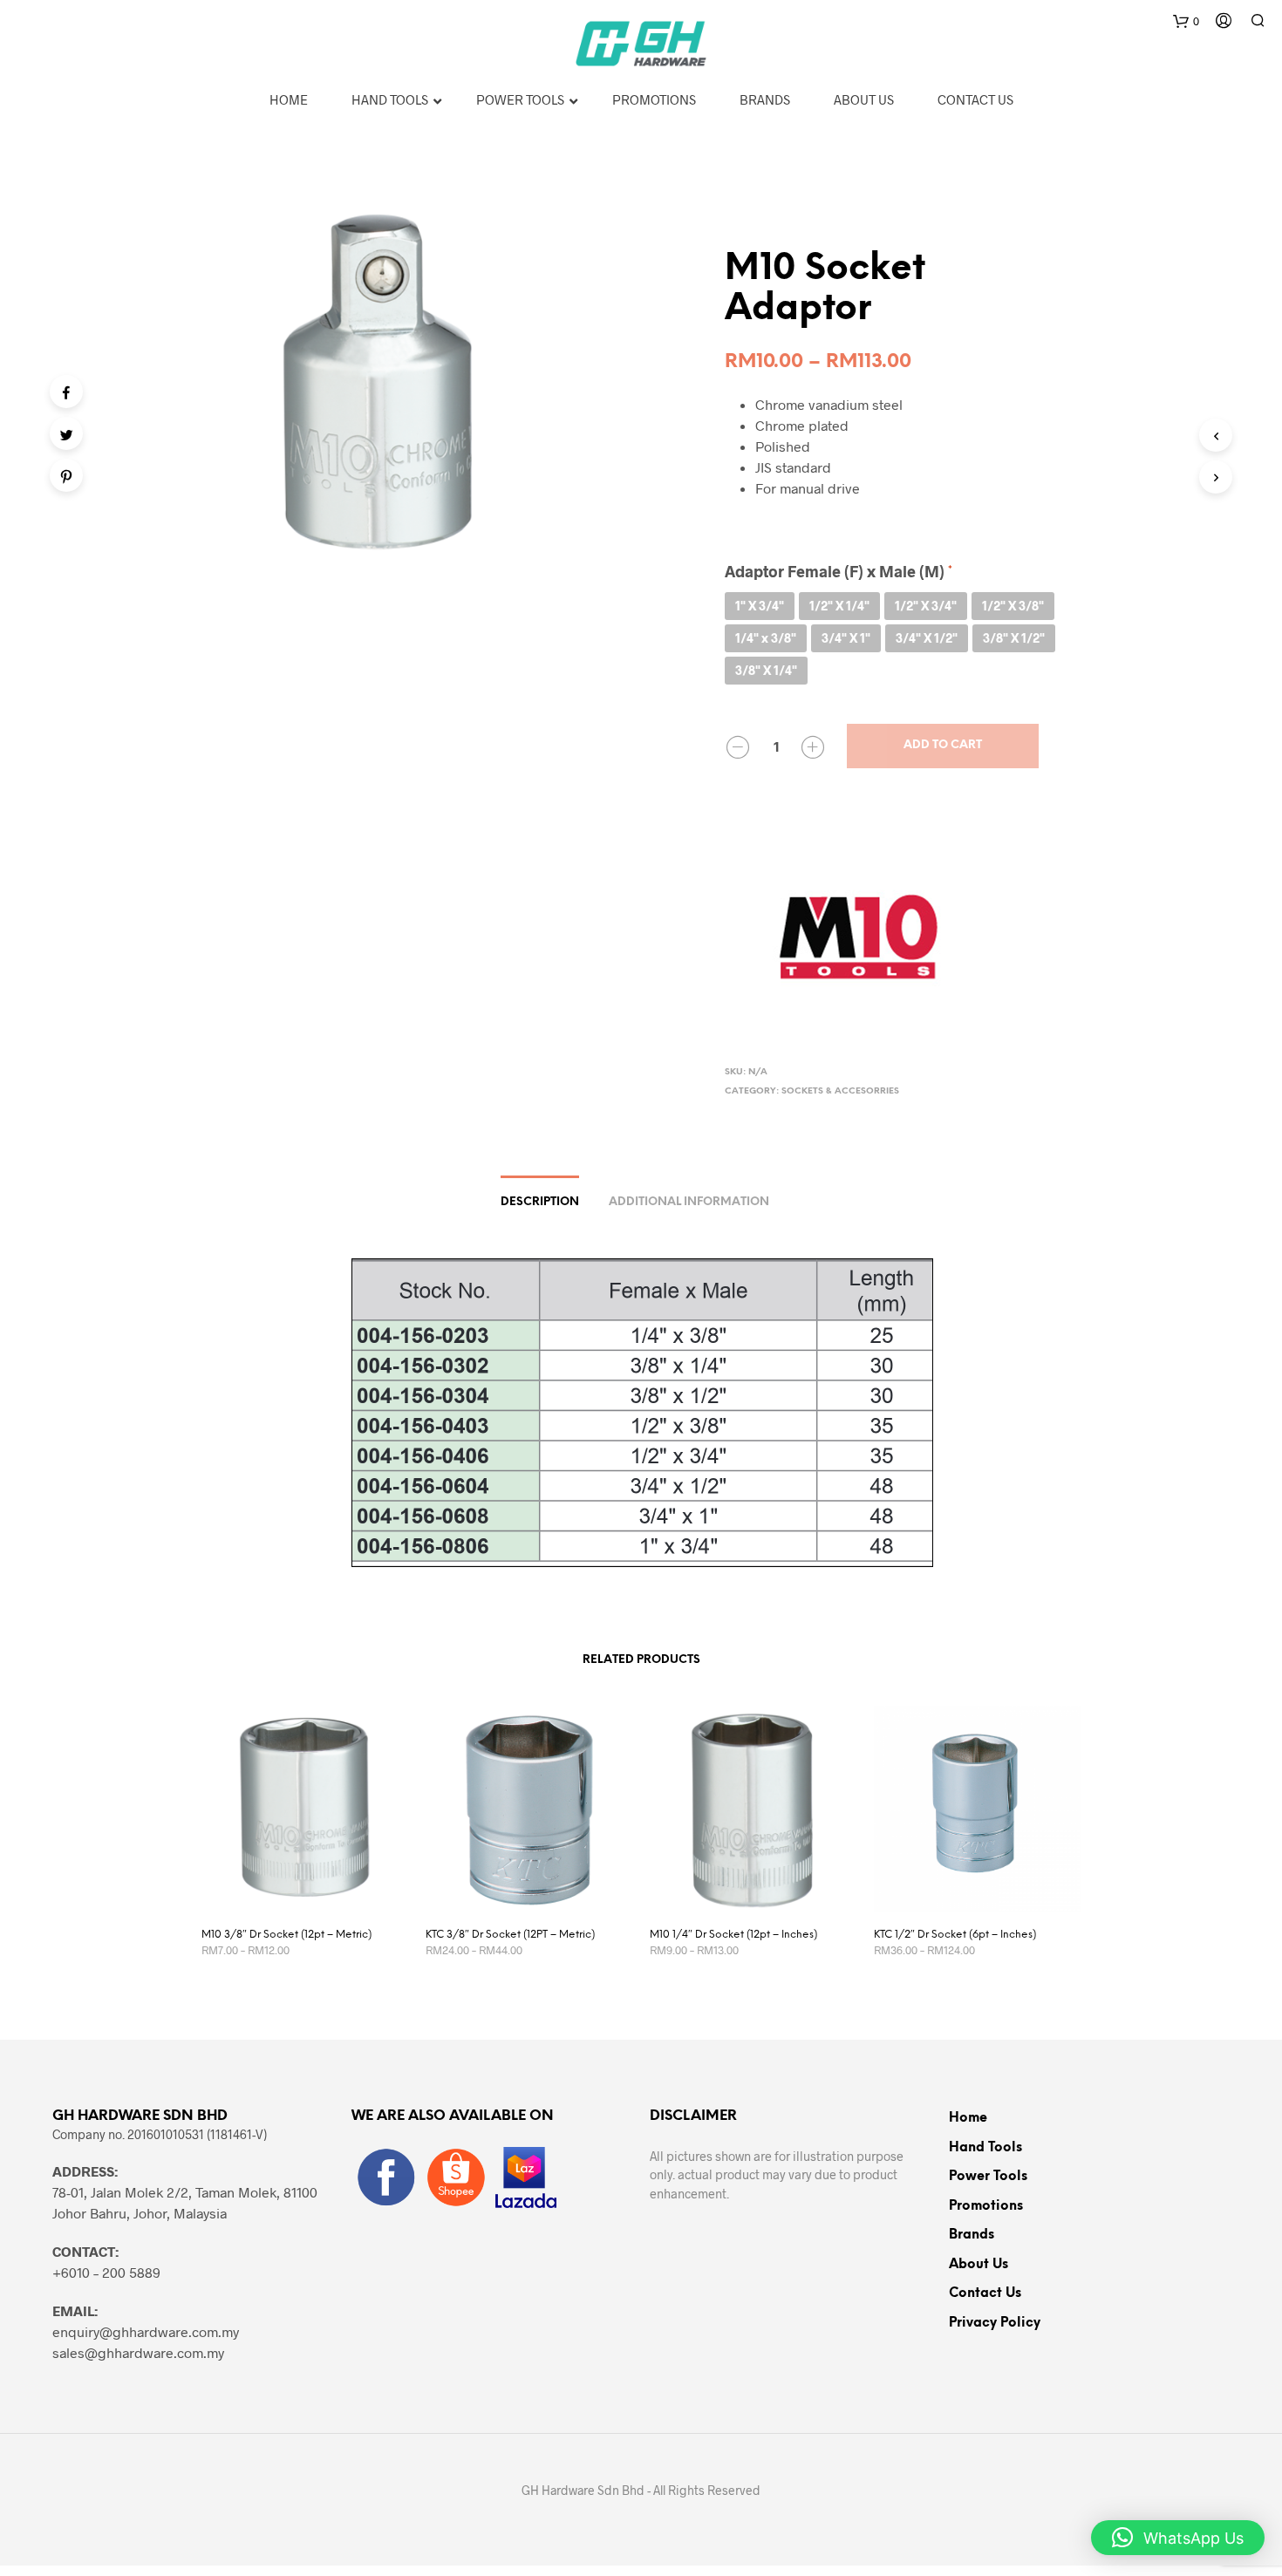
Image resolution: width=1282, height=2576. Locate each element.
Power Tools (988, 2177)
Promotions (986, 2206)
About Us (979, 2265)
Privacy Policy (995, 2323)
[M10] (856, 932)
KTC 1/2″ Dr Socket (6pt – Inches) (955, 1935)
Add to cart (943, 745)
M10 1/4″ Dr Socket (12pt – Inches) (733, 1935)
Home (968, 2118)
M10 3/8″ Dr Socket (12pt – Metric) (286, 1935)
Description (540, 1202)
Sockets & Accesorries (840, 1091)
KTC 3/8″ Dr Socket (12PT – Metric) (510, 1935)
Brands (972, 2235)
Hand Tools (985, 2148)
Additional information (689, 1202)
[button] (1178, 2538)
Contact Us (985, 2293)
